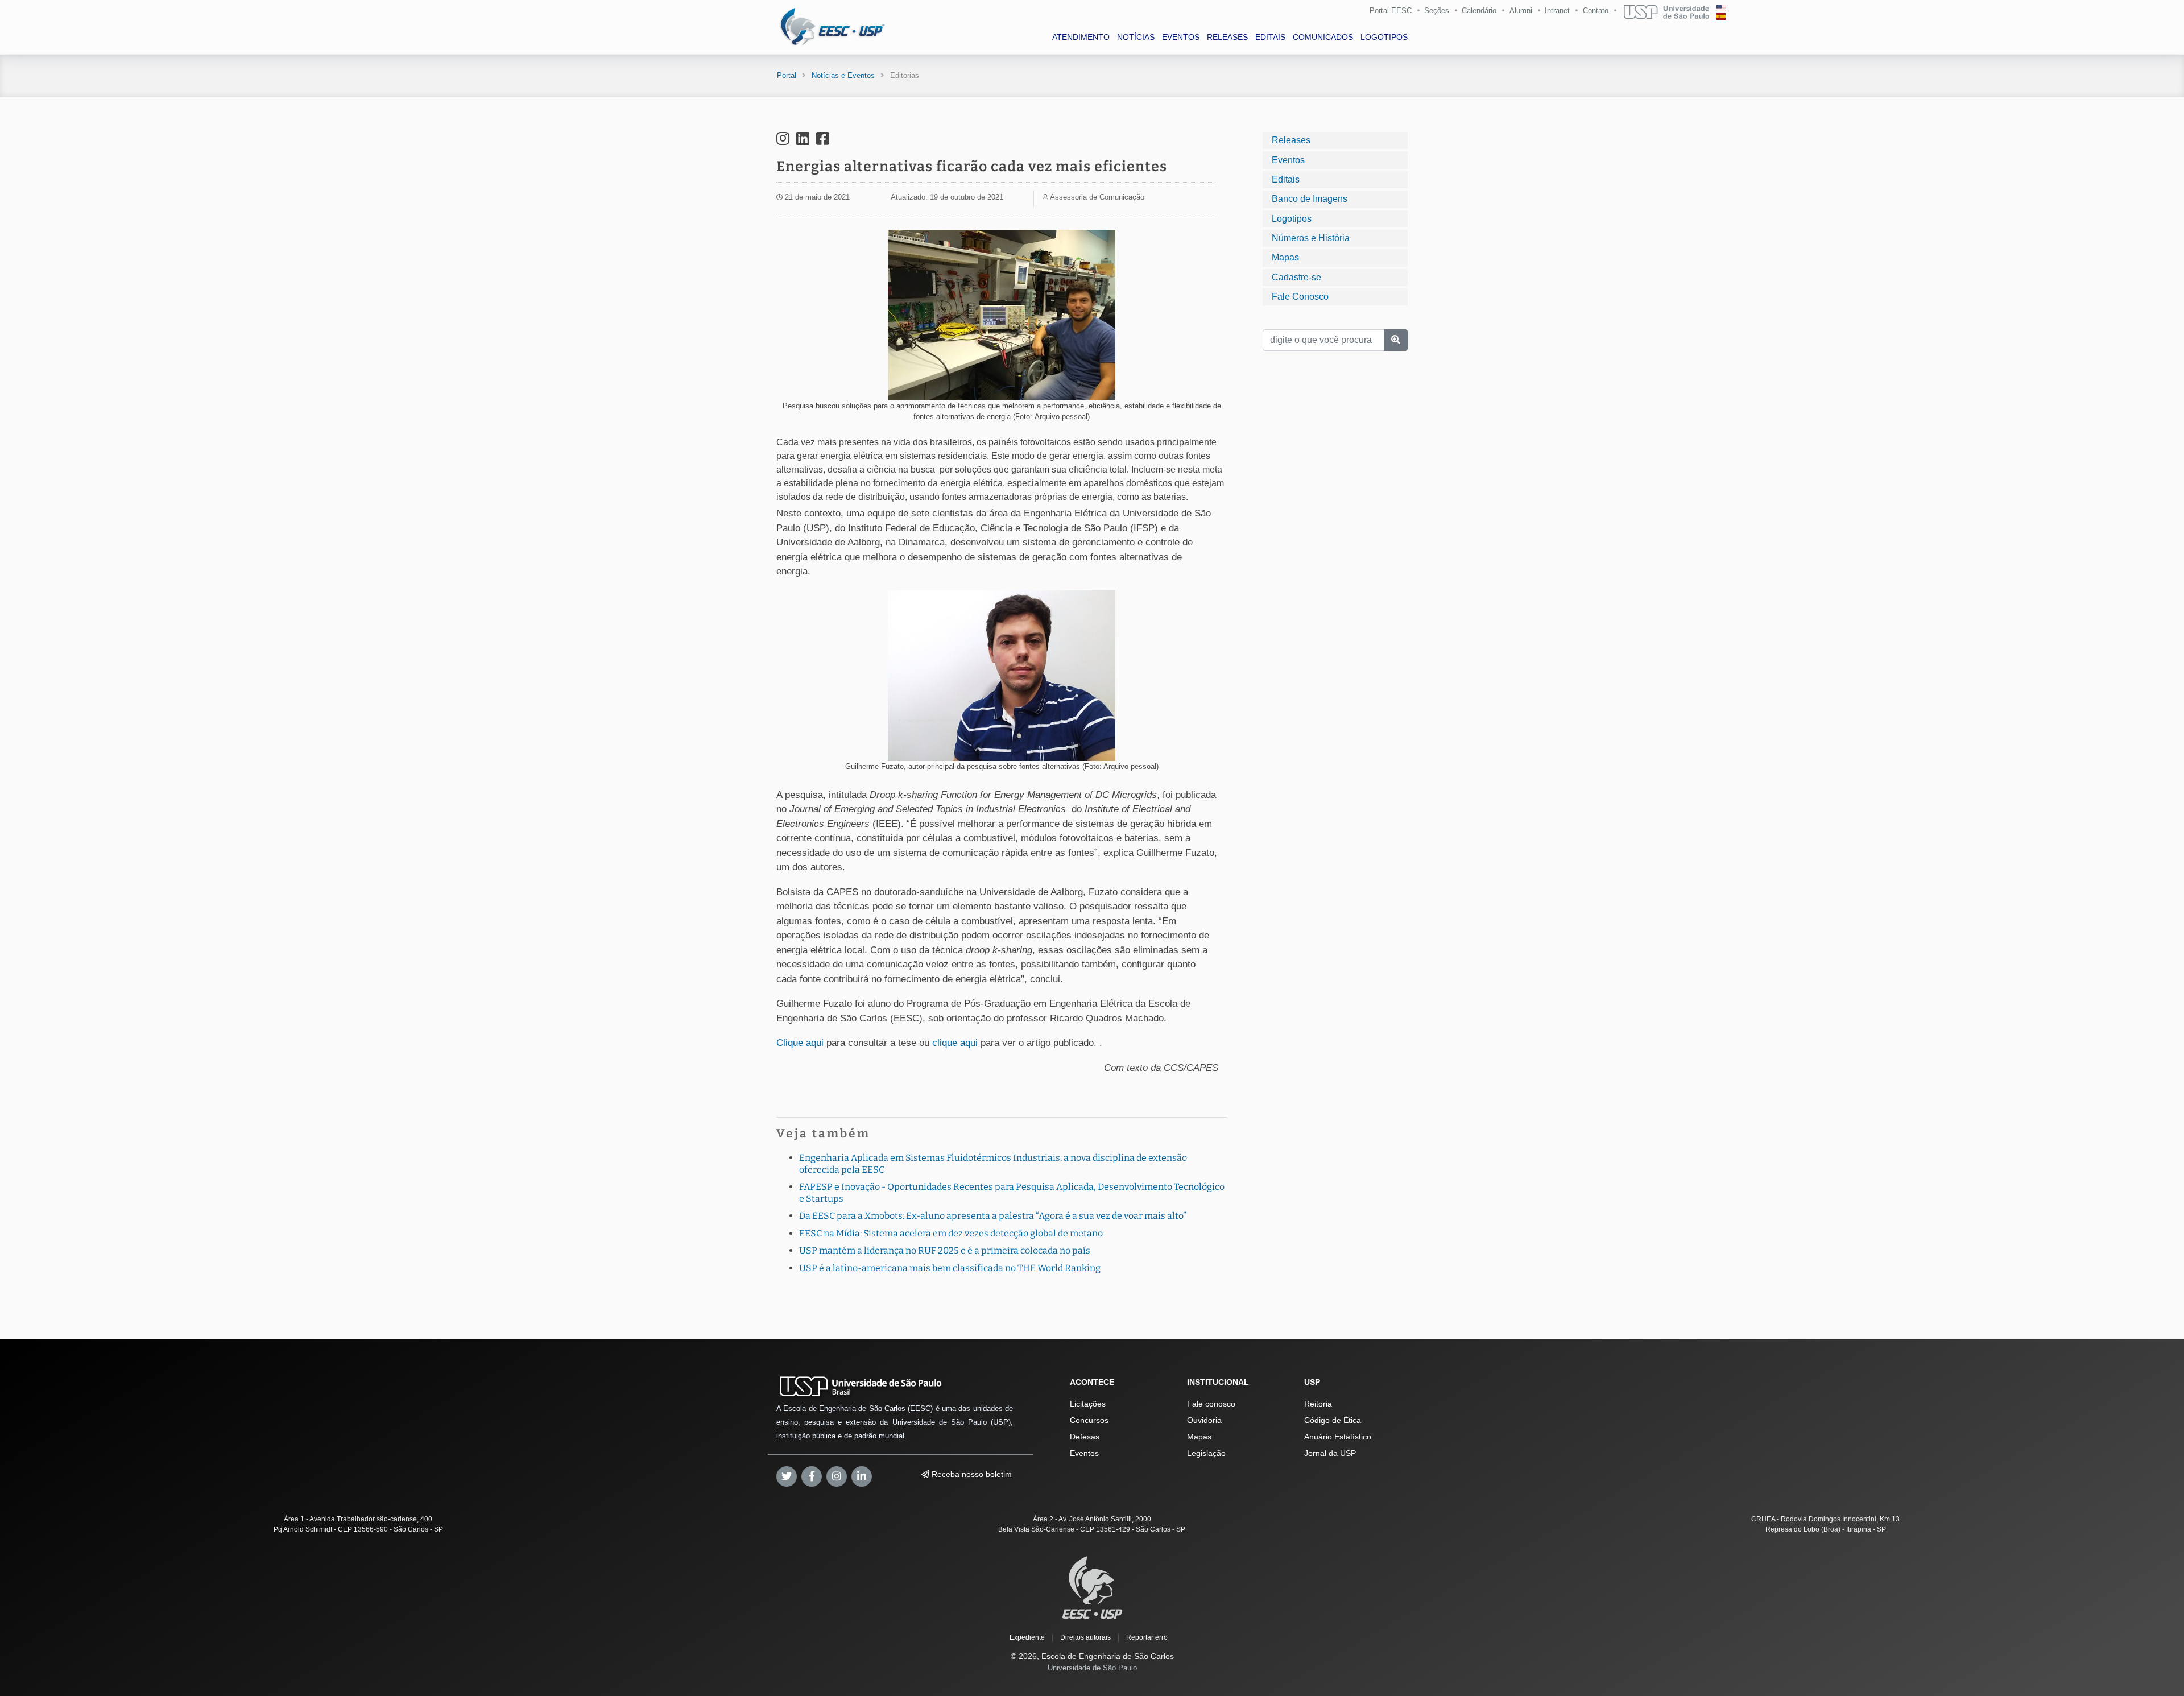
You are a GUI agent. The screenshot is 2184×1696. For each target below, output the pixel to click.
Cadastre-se (1296, 277)
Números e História (1311, 238)
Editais (1286, 179)
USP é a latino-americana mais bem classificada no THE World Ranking (950, 1268)
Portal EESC (1391, 11)
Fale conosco (1211, 1404)
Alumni (1521, 11)
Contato (1596, 11)
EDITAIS (1270, 37)
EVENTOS (1181, 37)
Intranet (1557, 11)
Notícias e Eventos (843, 75)
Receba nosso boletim (971, 1474)
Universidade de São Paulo (1092, 1668)
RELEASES (1227, 37)
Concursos (1089, 1420)
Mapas (1285, 257)
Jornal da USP (1330, 1453)
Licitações (1088, 1404)
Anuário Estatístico (1338, 1437)
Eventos (1288, 160)
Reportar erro (1147, 1637)
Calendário (1479, 11)
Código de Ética (1333, 1420)
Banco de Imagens (1310, 199)
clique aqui (955, 1043)
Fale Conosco (1300, 297)
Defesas (1085, 1437)
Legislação (1206, 1453)
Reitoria (1318, 1404)
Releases (1291, 140)
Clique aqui (800, 1043)
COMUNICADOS (1323, 37)
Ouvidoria (1204, 1420)
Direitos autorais (1085, 1637)
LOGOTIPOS (1384, 37)
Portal (787, 75)
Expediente (1027, 1637)
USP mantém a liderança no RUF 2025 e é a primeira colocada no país (945, 1250)
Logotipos (1292, 218)
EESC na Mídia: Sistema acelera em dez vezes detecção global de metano (951, 1233)
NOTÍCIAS (1136, 37)
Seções (1437, 11)
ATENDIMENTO (1081, 37)
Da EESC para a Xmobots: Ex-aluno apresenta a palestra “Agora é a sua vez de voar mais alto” (993, 1216)
